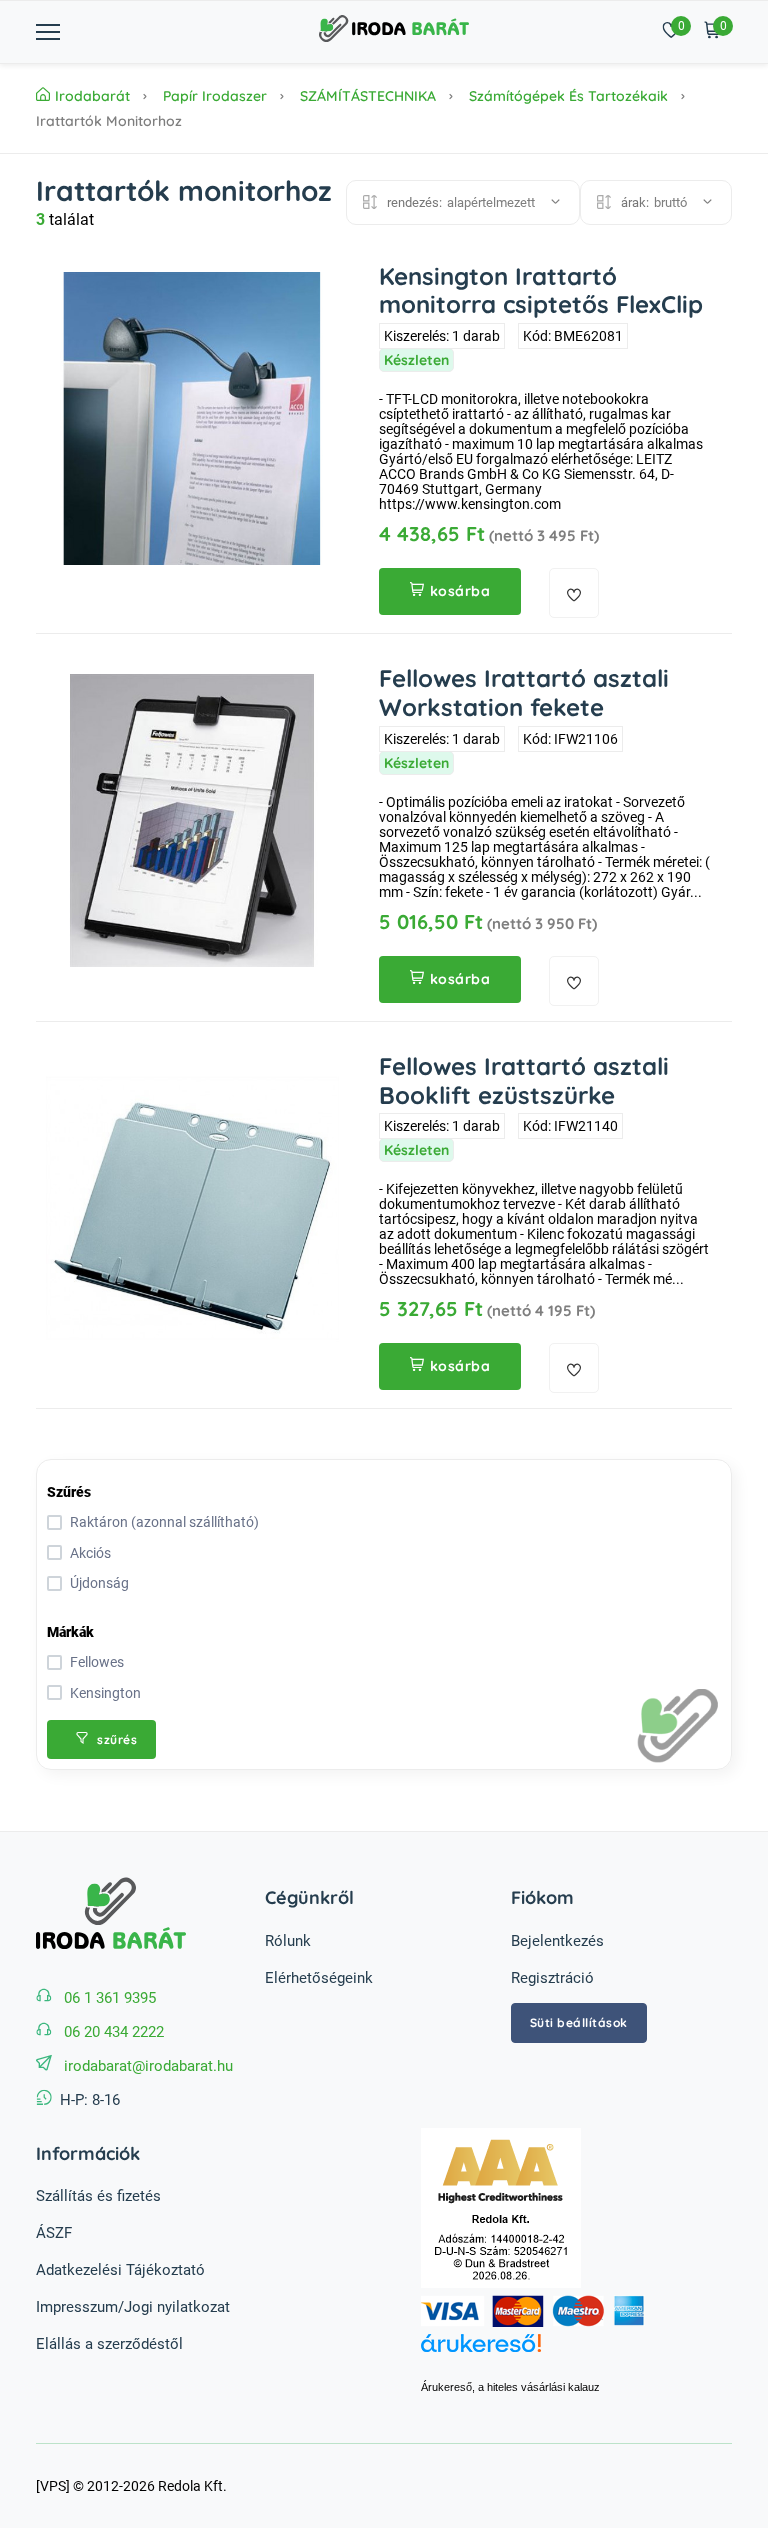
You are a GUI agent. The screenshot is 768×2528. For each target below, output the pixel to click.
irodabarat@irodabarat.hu (148, 2066)
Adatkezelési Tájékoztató (120, 2270)
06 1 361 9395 (110, 1998)
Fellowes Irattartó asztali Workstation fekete (524, 692)
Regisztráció (552, 1978)
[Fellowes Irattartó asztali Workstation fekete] (192, 820)
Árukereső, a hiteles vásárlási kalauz (510, 2387)
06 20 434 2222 (114, 2032)
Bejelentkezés (557, 1941)
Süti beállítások (579, 2022)
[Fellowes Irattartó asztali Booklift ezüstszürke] (192, 1208)
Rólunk (288, 1941)
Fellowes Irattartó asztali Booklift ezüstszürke (524, 1080)
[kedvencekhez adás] (574, 593)
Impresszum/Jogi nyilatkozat (133, 2307)
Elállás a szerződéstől (109, 2344)
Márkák (70, 1632)
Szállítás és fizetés (98, 2196)
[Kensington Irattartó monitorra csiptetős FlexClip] (192, 418)
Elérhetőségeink (319, 1978)
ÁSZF (54, 2233)
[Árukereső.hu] (576, 2354)
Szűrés (69, 1492)
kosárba (460, 591)
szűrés (116, 1739)
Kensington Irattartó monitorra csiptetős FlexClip (541, 290)
